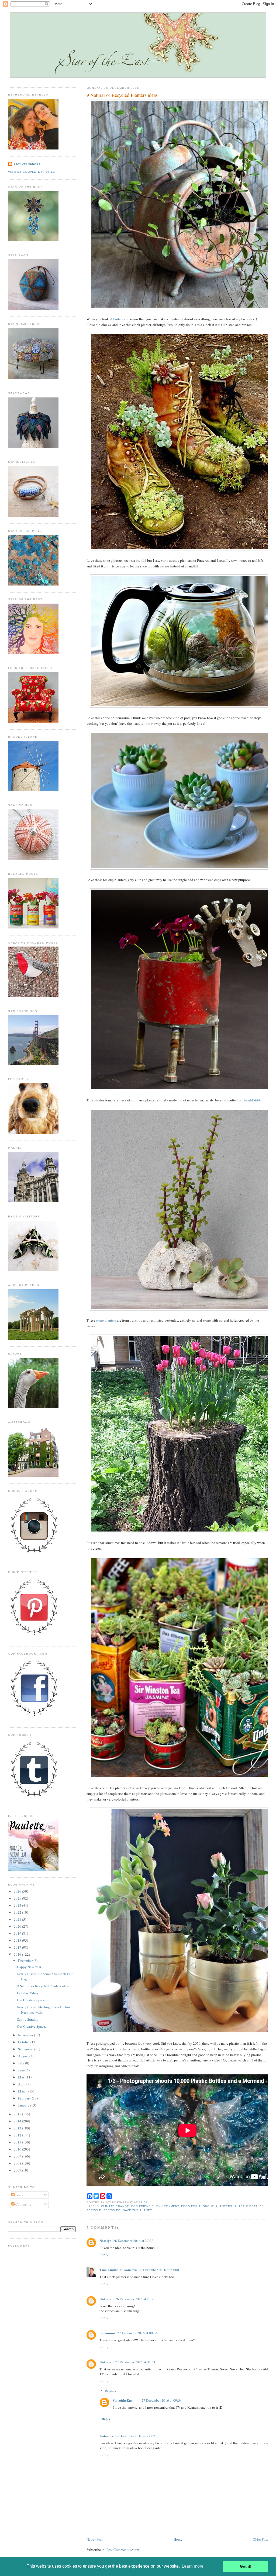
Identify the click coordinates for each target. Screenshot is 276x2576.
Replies (110, 2391)
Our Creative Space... (32, 2000)
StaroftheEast (123, 2400)
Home (178, 2539)
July (22, 2063)
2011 (18, 2142)
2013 (18, 2128)
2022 (18, 1912)
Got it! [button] (246, 2566)
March (23, 2091)
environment (168, 2206)
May (22, 2077)
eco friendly (143, 2206)
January (24, 2105)
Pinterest (120, 319)
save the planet (137, 2210)
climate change (115, 2206)
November (26, 2035)
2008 (18, 2163)
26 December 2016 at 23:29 (135, 2299)
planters (224, 2206)
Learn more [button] (193, 2566)
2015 (18, 2114)
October (24, 2042)
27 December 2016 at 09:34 (162, 2400)
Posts (19, 2195)
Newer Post (95, 2539)
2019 (18, 1933)
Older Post (260, 2539)
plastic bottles (249, 2206)
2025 (18, 1898)
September (26, 2049)
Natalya (106, 2240)
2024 (18, 1905)
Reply (104, 2255)
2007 (18, 2170)
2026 (18, 1891)
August (24, 2056)
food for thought (197, 2206)
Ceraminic (108, 2333)
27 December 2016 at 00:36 (137, 2333)
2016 (18, 1954)
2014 (18, 2121)
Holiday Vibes (27, 1993)
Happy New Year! (30, 1967)
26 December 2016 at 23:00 (159, 2270)
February (25, 2098)
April (22, 2084)
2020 (18, 1926)
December (26, 1961)
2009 (18, 2156)
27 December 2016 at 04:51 (135, 2362)
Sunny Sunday (28, 2019)
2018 (18, 1940)
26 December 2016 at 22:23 (133, 2241)
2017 (18, 1947)
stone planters (106, 1320)
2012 (18, 2135)
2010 (18, 2149)
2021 (18, 1919)
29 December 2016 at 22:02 (135, 2436)
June (22, 2070)
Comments (23, 2204)
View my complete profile (32, 172)
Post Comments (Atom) (123, 2550)
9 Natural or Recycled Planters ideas (122, 95)
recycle (94, 2210)
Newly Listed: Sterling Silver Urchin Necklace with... (44, 2010)
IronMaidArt (253, 1100)
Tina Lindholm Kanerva (118, 2270)
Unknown (106, 2299)
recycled (112, 2210)
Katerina (106, 2436)
